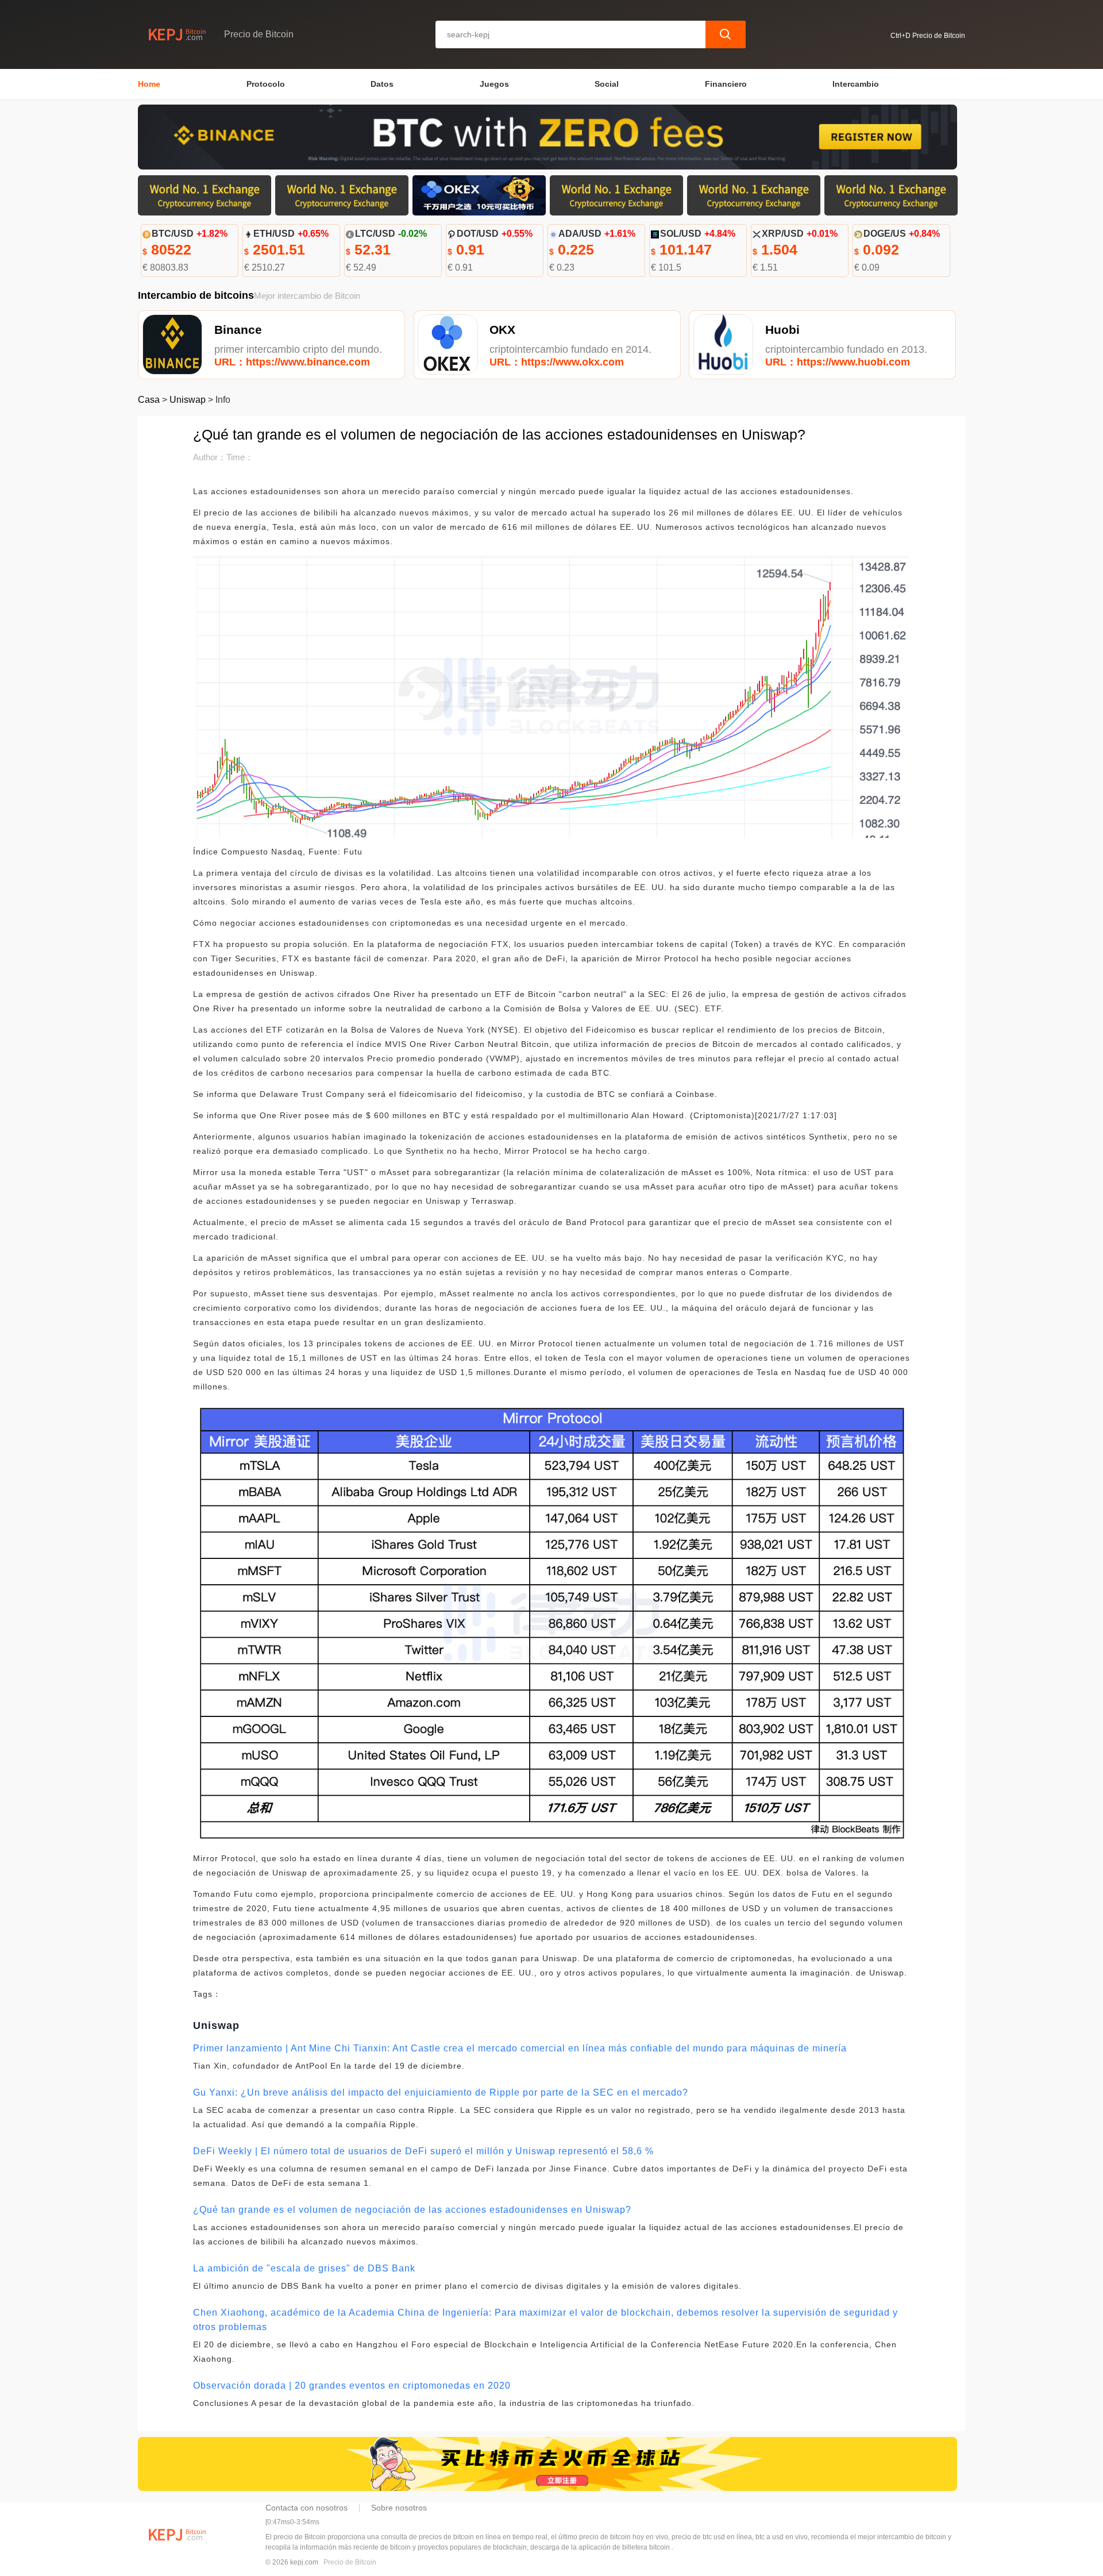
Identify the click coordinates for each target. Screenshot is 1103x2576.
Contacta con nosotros (306, 2508)
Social (607, 84)
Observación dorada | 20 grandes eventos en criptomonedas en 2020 (352, 2386)
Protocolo (266, 84)
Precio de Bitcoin (350, 2562)
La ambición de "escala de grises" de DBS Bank (304, 2268)
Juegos (494, 84)
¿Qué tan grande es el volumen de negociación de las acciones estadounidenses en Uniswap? (412, 2210)
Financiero (726, 84)
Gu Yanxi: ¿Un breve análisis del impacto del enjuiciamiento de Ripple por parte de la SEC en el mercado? (441, 2092)
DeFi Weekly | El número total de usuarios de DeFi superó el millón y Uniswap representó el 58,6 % (423, 2151)
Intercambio (856, 84)
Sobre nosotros (399, 2508)
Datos (382, 84)
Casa (149, 400)
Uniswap (188, 400)
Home (149, 84)
